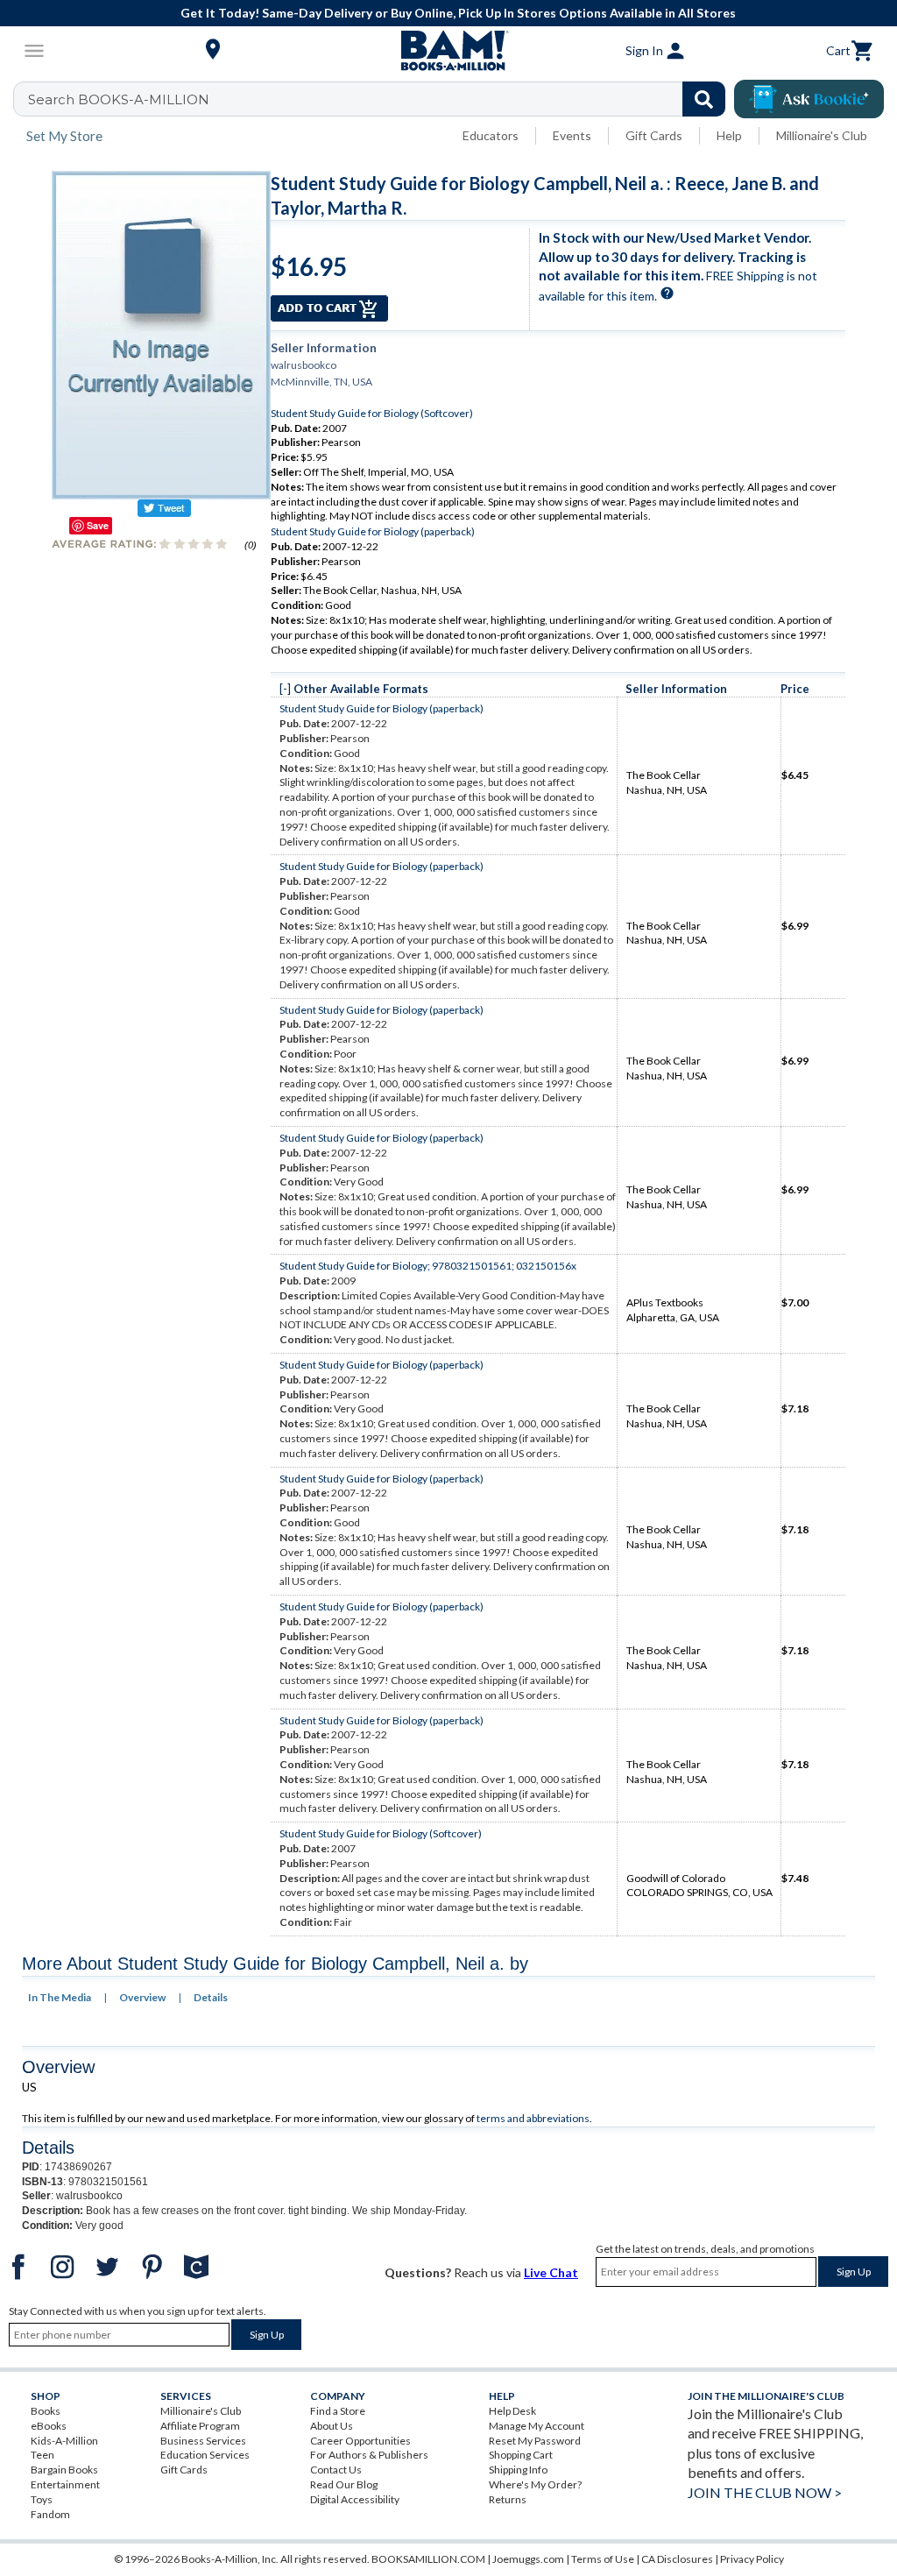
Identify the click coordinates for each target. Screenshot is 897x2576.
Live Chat (551, 2272)
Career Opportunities (360, 2441)
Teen (42, 2455)
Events (572, 135)
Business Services (203, 2441)
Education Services (205, 2455)
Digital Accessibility (355, 2499)
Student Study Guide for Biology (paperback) (373, 531)
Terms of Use (603, 2559)
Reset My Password (535, 2441)
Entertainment (65, 2484)
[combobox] (381, 99)
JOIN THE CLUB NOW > (765, 2492)
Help (729, 135)
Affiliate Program (200, 2426)
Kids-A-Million (64, 2441)
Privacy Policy (752, 2559)
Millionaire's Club (822, 135)
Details (211, 1997)
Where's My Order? (535, 2484)
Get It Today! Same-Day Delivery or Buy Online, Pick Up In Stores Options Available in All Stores (458, 13)
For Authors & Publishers (369, 2455)
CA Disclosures (677, 2559)
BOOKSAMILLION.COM (428, 2559)
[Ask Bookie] (809, 99)
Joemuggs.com (528, 2559)
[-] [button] (285, 689)
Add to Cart (329, 308)
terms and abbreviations (533, 2118)
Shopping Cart (521, 2455)
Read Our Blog (344, 2484)
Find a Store (338, 2411)
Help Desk (512, 2411)
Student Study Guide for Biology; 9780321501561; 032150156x (428, 1266)
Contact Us (336, 2470)
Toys (42, 2499)
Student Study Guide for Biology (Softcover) (372, 413)
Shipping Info (518, 2470)
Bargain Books (64, 2470)
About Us (332, 2426)
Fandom (50, 2514)
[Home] (448, 51)
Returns (508, 2499)
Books (46, 2411)
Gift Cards (654, 135)
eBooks (49, 2426)
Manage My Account (537, 2426)
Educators (491, 135)
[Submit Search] (704, 99)
